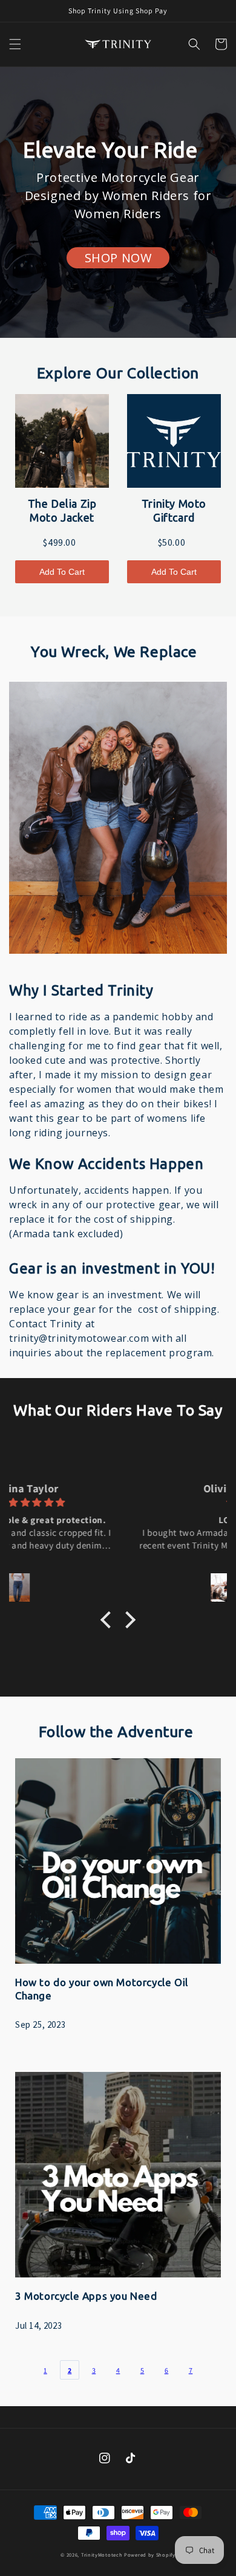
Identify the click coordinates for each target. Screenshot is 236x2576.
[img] (117, 1502)
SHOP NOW (118, 258)
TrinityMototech (102, 2555)
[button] (15, 44)
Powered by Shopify (150, 2555)
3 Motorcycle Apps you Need (86, 2296)
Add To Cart (62, 572)
